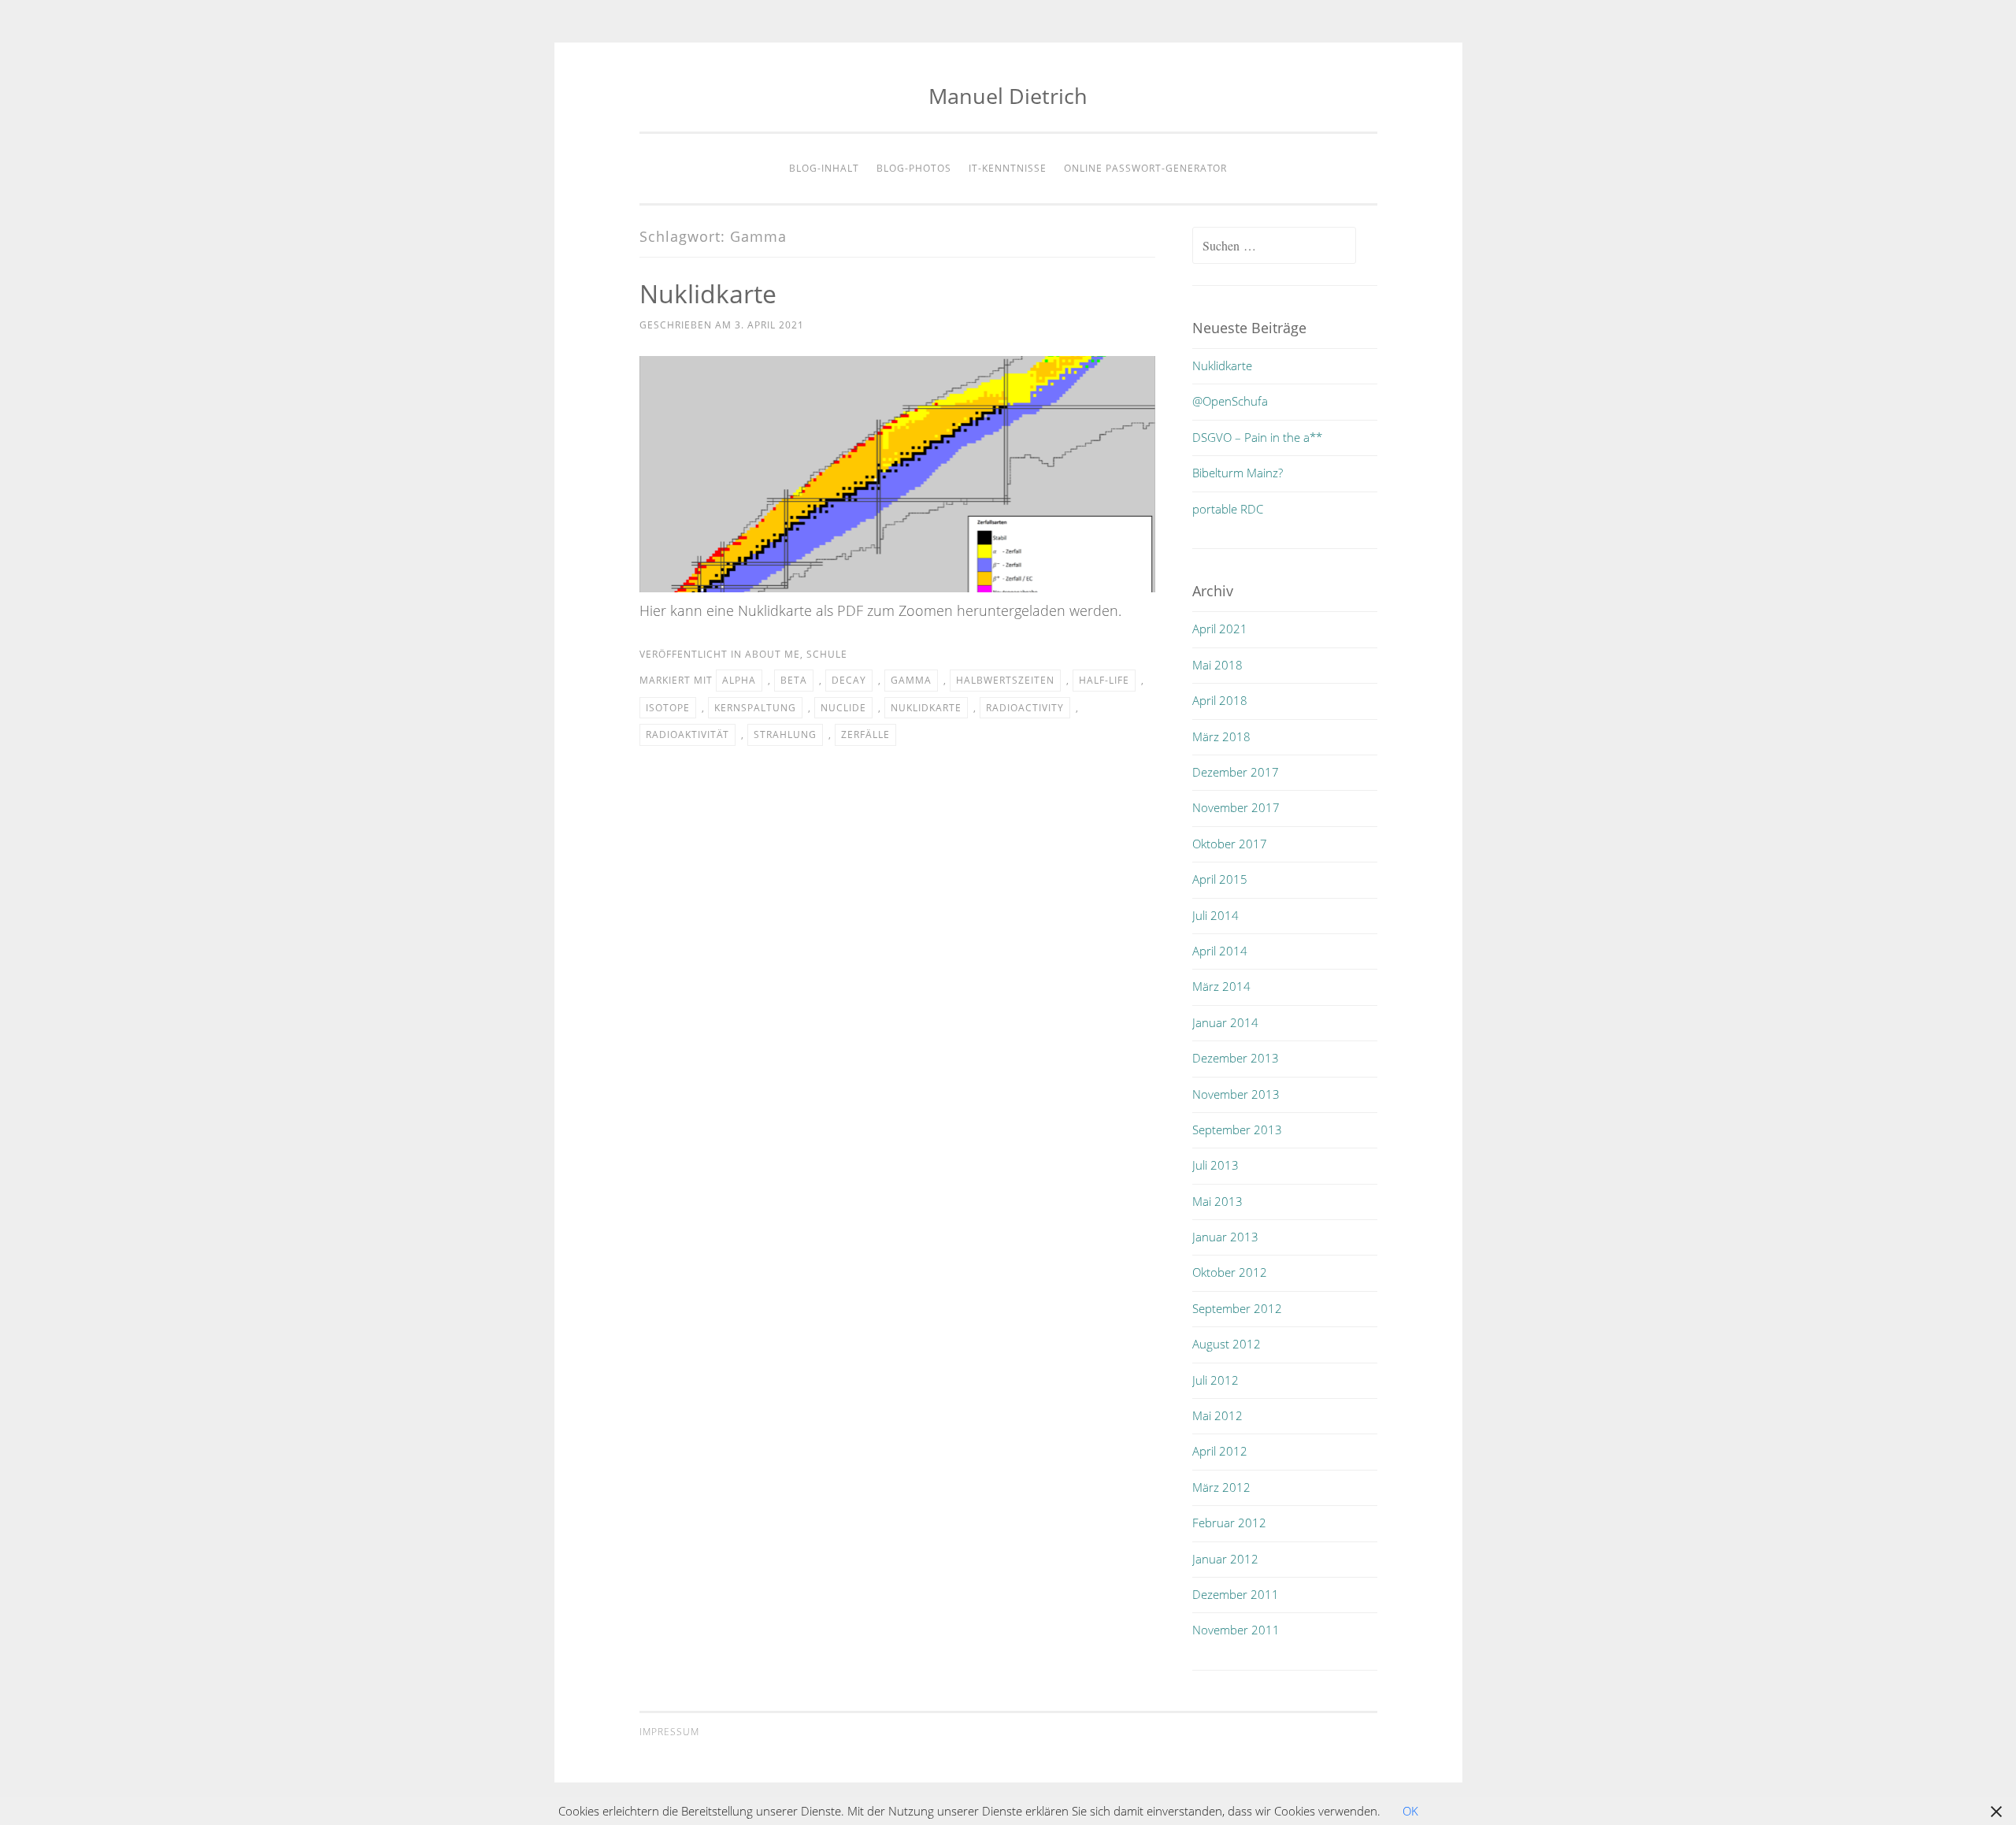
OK (1410, 1811)
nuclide (843, 708)
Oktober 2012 (1230, 1272)
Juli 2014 (1216, 915)
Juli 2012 (1216, 1380)
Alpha (739, 680)
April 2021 (1220, 629)
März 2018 (1221, 736)
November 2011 (1236, 1630)
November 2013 (1236, 1094)
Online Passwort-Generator (1145, 168)
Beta (794, 680)
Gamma (911, 680)
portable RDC (1228, 509)
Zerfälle (865, 734)
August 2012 (1227, 1344)
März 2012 (1221, 1487)
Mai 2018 (1217, 665)
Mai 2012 (1217, 1415)
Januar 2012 (1225, 1559)
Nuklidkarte (708, 293)
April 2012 (1220, 1451)
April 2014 (1220, 951)
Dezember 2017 (1236, 772)
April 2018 (1220, 700)
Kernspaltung (755, 708)
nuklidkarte (926, 708)
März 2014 (1221, 986)
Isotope (668, 708)
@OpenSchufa (1230, 401)
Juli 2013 (1216, 1165)
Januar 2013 (1225, 1237)
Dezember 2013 (1236, 1058)
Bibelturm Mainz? (1238, 473)
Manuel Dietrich (1008, 96)
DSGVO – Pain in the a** (1257, 437)
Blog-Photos (914, 168)
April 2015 (1220, 879)
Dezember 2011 (1236, 1594)
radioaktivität (687, 734)
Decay (849, 680)
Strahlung (785, 734)
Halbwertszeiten (1005, 680)
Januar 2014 (1225, 1022)
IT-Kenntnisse (1008, 168)
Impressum (669, 1732)
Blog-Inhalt (824, 168)
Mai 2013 (1217, 1201)
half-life (1104, 680)
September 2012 (1237, 1308)
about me (773, 654)
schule (827, 654)
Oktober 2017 (1230, 844)
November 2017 (1236, 807)
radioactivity (1025, 708)
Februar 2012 (1229, 1523)
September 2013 (1237, 1129)
